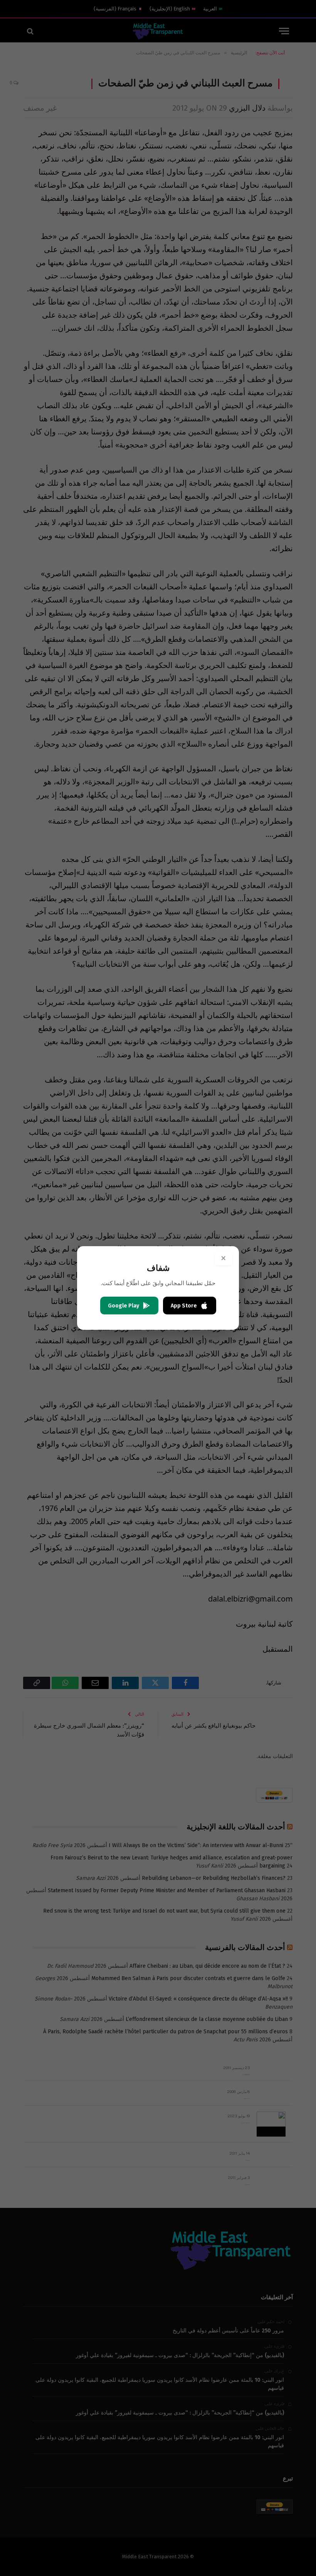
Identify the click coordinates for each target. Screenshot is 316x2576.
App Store (184, 1306)
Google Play (124, 1306)
